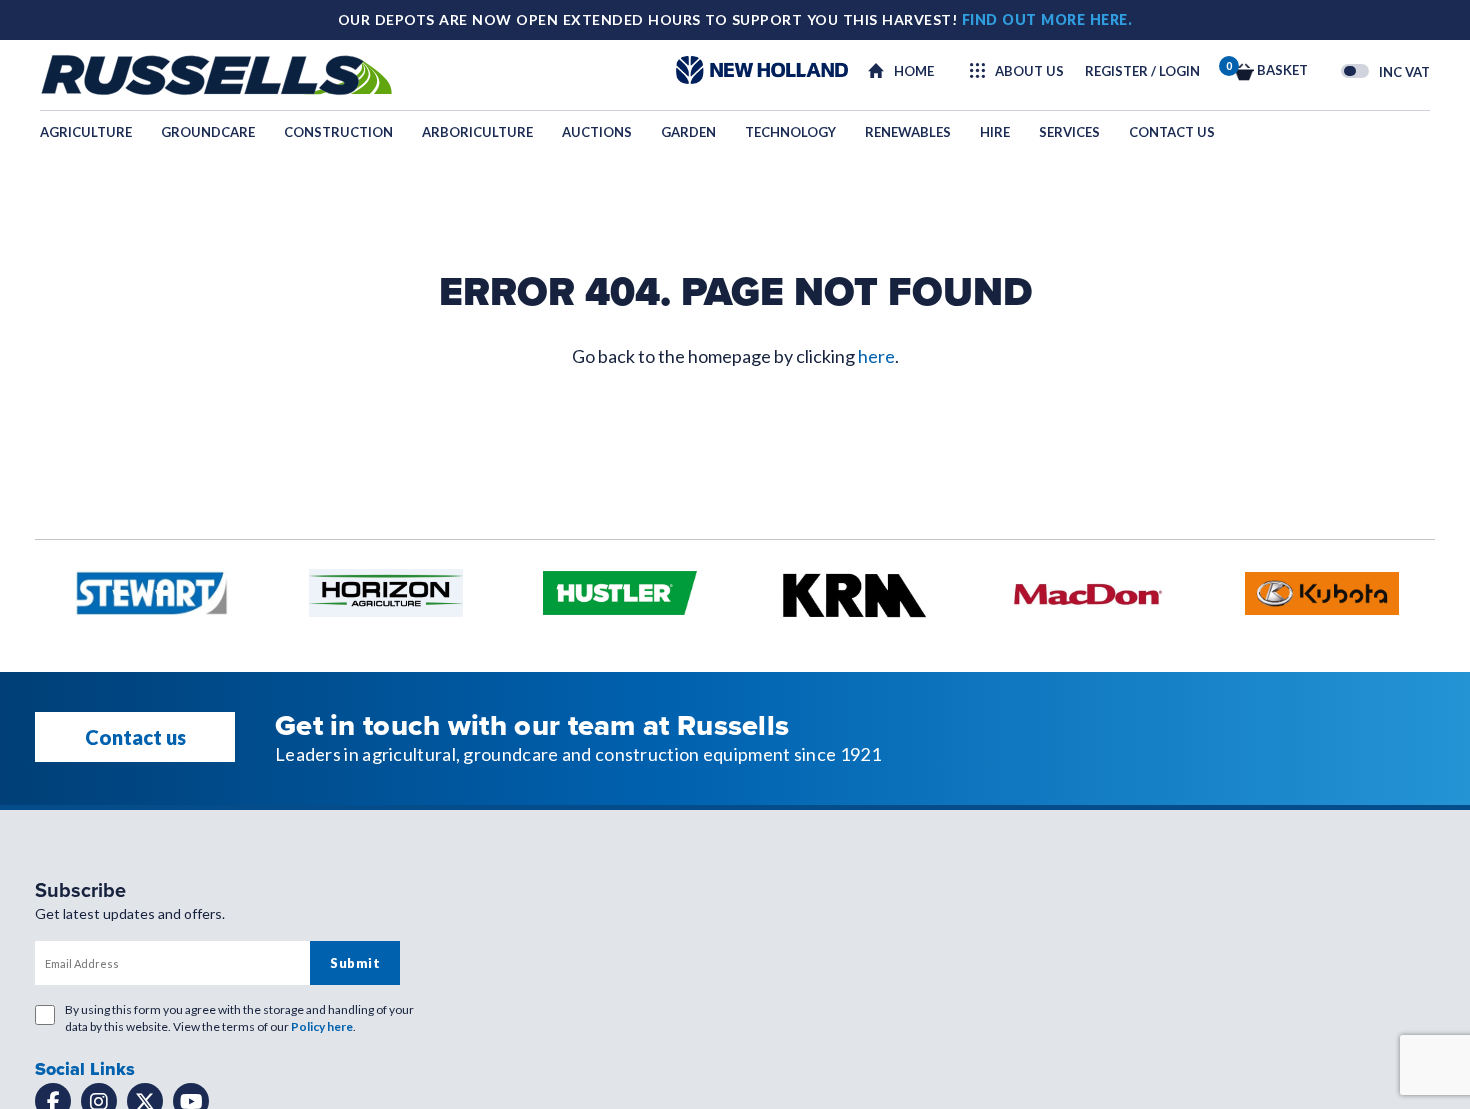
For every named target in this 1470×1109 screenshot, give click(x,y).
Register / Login (1142, 71)
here (876, 356)
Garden (688, 132)
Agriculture (86, 132)
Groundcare (208, 132)
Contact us (1172, 132)
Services (1069, 132)
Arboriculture (477, 132)
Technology (790, 132)
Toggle (1355, 71)
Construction (338, 132)
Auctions (597, 132)
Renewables (908, 132)
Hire (995, 132)
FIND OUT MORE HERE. (1047, 19)
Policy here (322, 1026)
